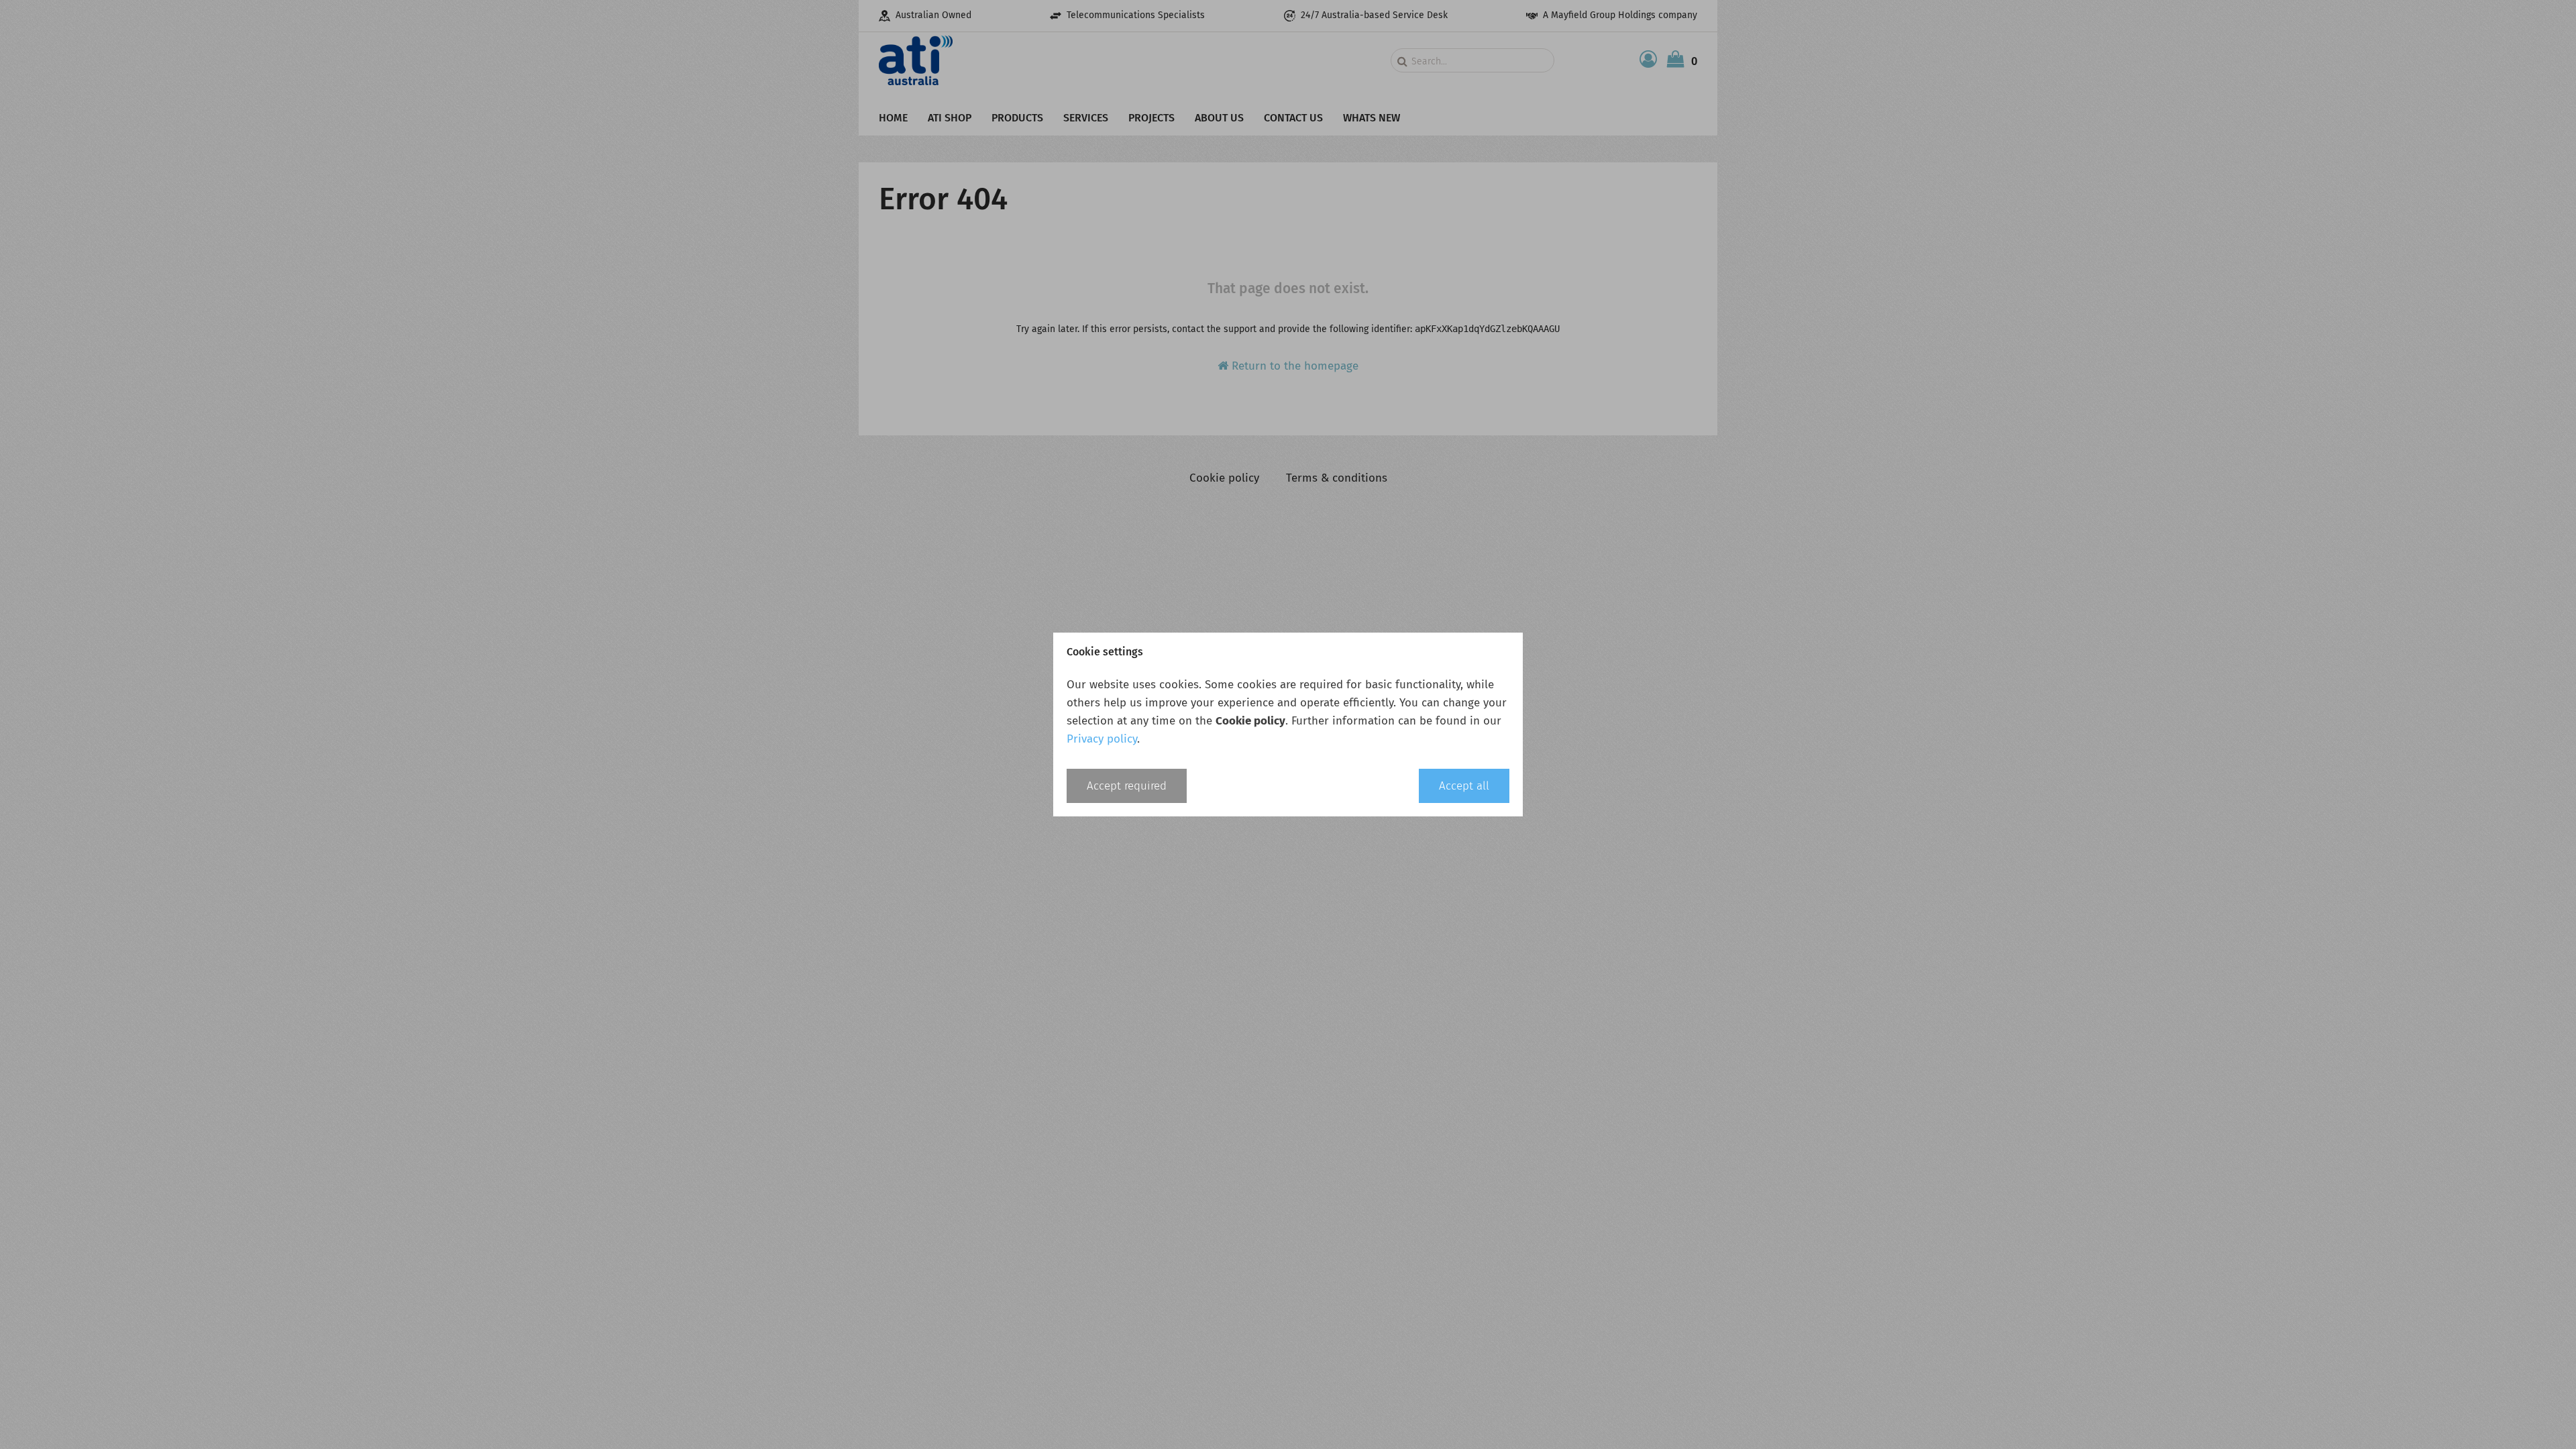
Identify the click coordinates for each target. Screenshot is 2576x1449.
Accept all (1464, 786)
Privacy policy (1102, 739)
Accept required (1127, 786)
